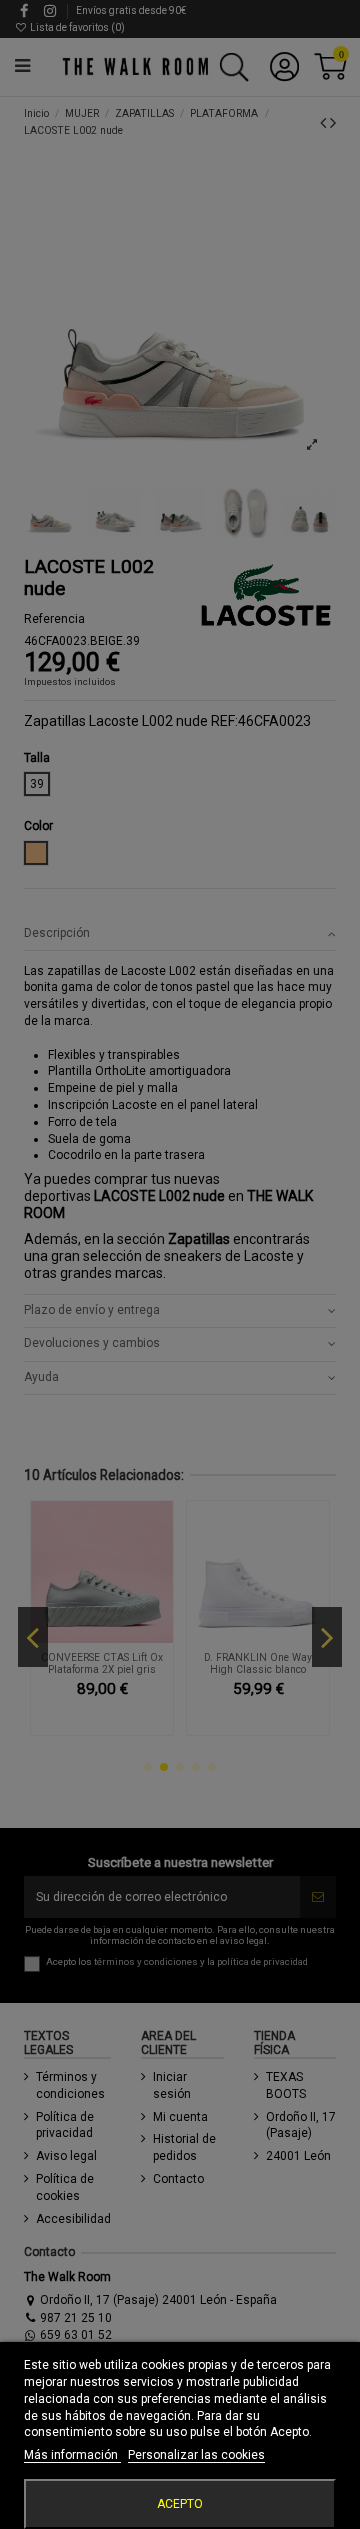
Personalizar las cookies (196, 2455)
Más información (72, 2455)
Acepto (180, 2504)
